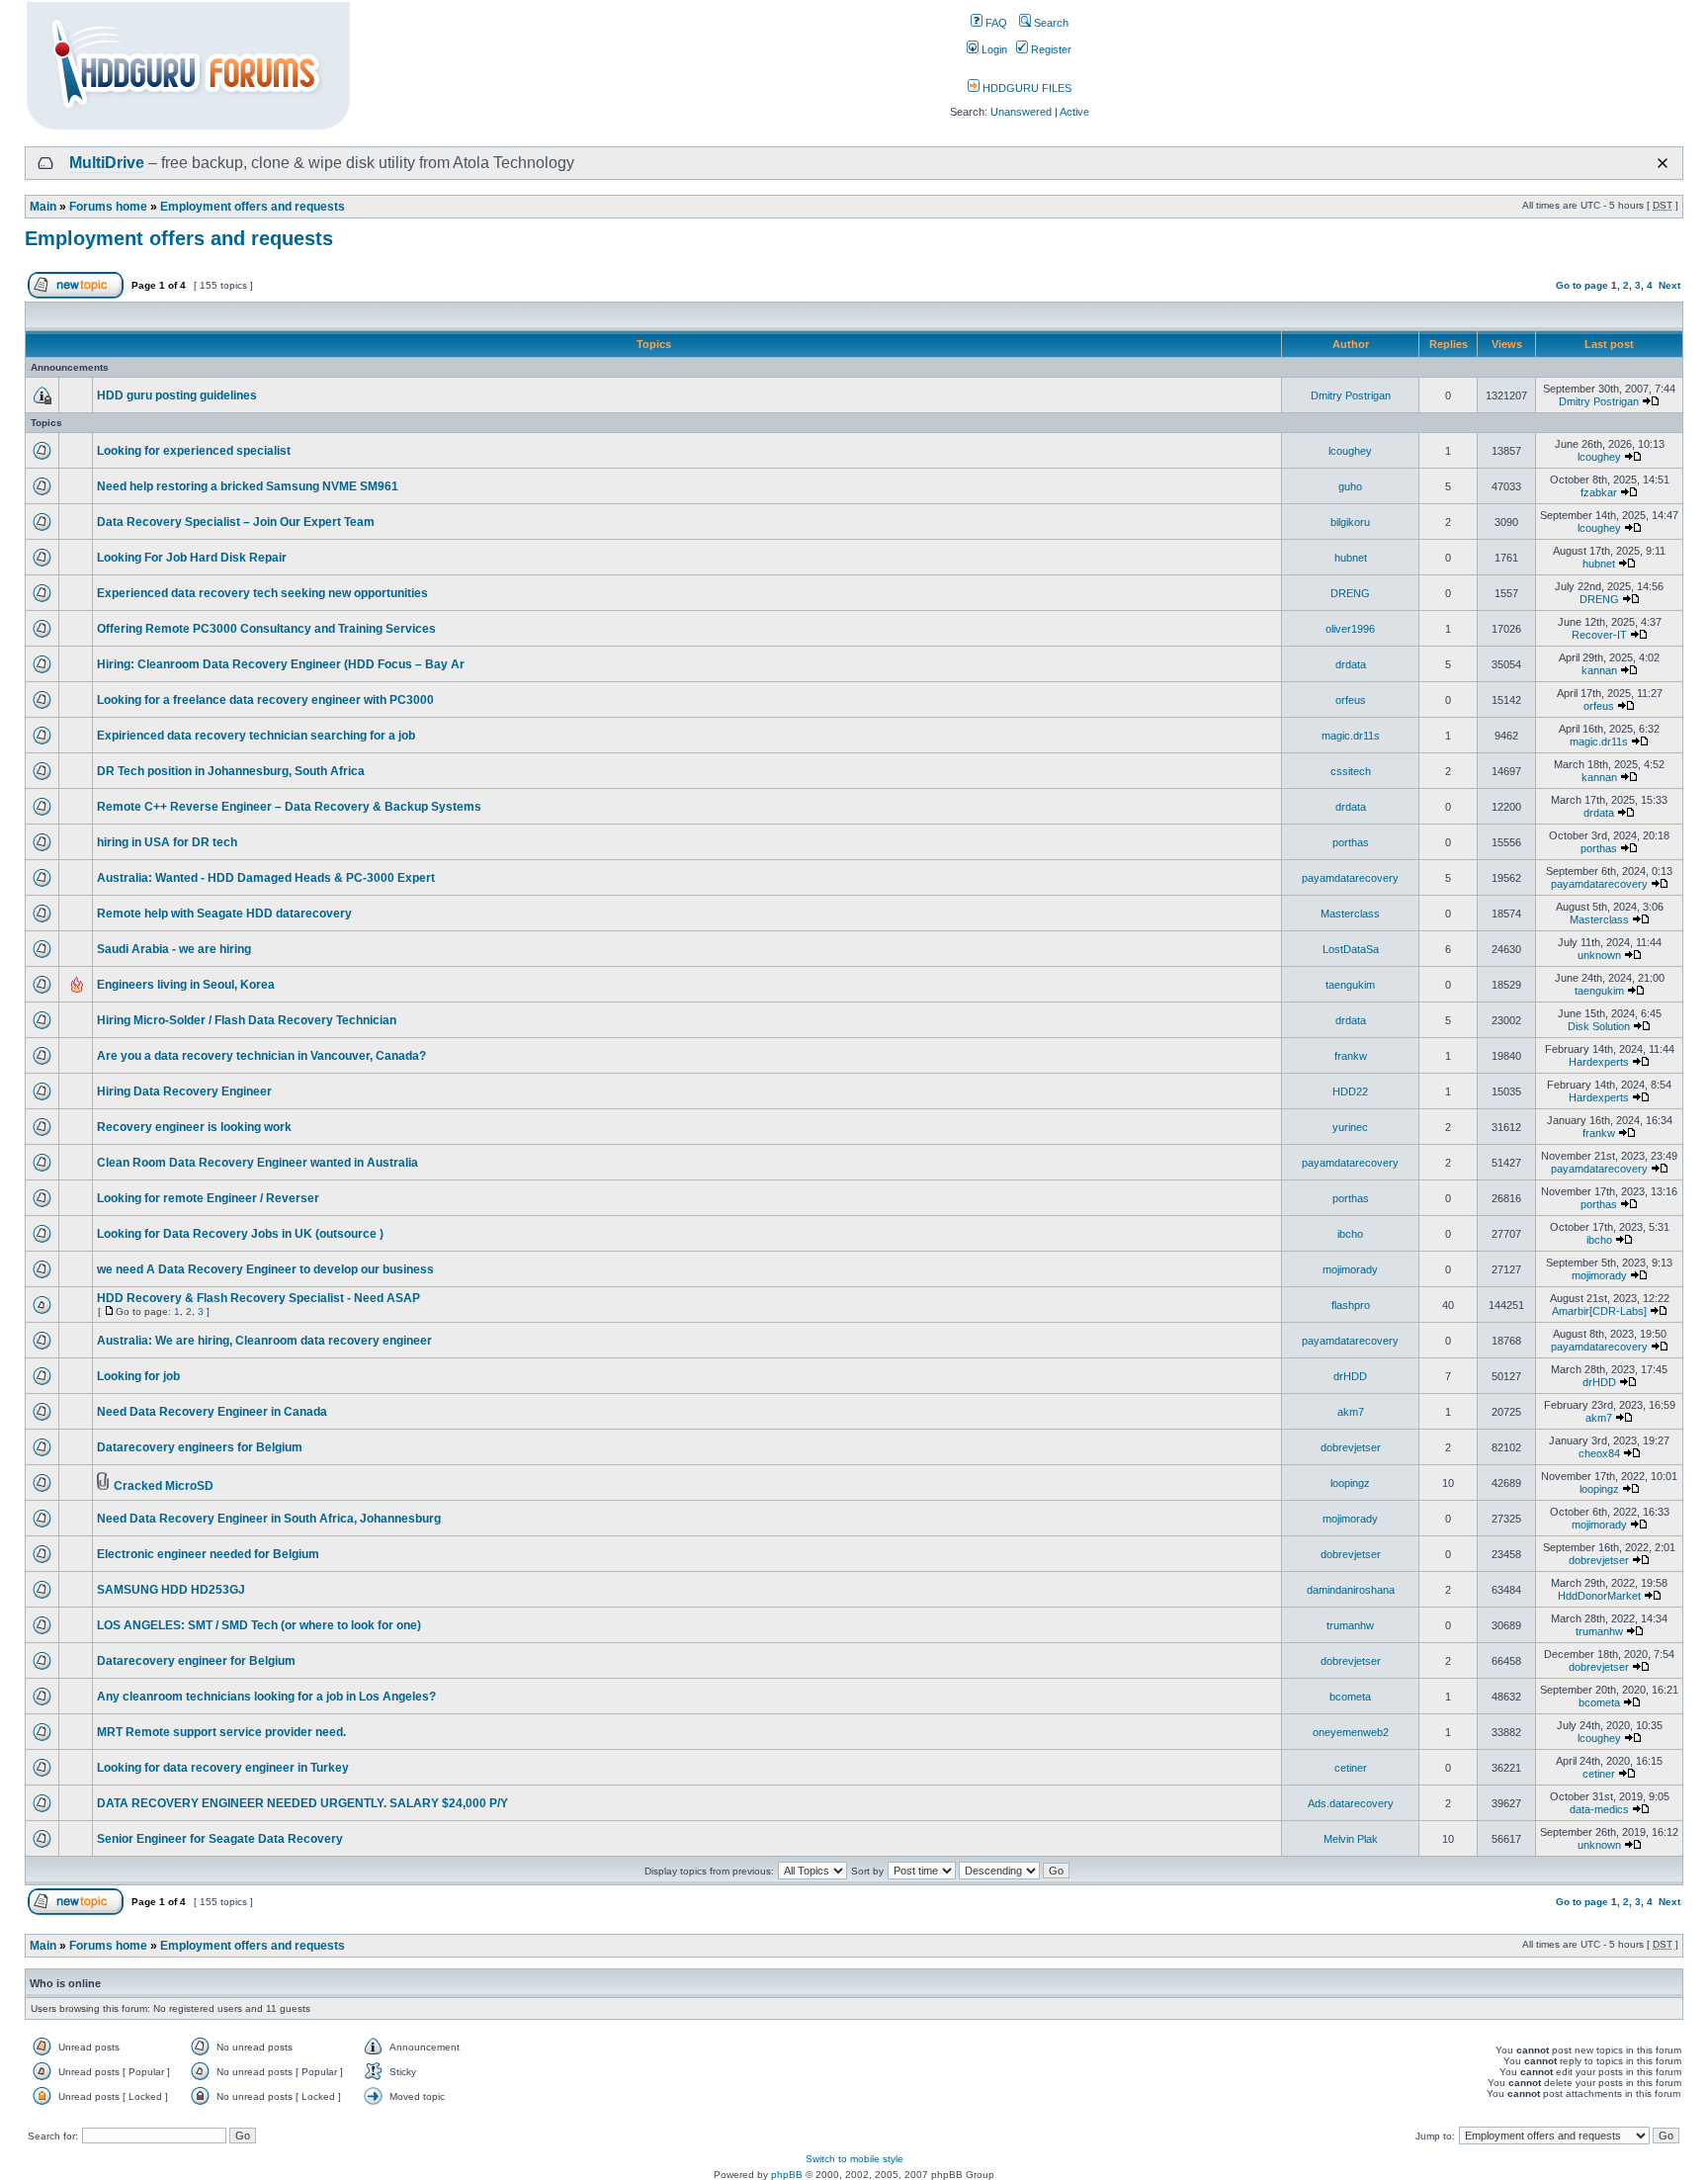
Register (1050, 49)
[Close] (1663, 163)
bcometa (1350, 1697)
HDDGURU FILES (1025, 88)
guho (1350, 486)
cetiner (1351, 1768)
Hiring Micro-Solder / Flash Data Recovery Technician (247, 1020)
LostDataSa (1351, 949)
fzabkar (1599, 492)
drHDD (1350, 1376)
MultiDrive (107, 163)
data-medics (1599, 1809)
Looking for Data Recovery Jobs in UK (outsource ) (240, 1234)
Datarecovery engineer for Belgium (196, 1661)
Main (43, 207)
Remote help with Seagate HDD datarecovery (224, 914)
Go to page (1582, 285)
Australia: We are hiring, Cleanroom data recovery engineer (264, 1341)
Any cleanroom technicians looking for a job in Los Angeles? (266, 1697)
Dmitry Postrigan (1351, 395)
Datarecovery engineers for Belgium (200, 1447)
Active (1074, 112)
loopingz (1350, 1483)
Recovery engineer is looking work (194, 1127)
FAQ (995, 23)
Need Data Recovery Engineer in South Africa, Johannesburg (269, 1519)
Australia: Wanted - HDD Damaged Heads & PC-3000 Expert (266, 878)
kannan (1599, 670)
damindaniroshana (1351, 1590)
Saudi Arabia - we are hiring (174, 949)
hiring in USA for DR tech (167, 842)
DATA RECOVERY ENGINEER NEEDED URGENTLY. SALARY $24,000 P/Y (302, 1803)
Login (993, 49)
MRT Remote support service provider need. (221, 1732)
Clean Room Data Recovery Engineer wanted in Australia (257, 1163)
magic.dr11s (1351, 736)
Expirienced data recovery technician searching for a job (256, 736)
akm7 (1351, 1412)
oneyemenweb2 (1351, 1732)
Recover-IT (1599, 635)
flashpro (1351, 1305)
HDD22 (1350, 1091)
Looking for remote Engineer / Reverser (208, 1198)
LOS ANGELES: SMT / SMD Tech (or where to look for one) (259, 1625)
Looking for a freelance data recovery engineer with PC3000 (265, 700)
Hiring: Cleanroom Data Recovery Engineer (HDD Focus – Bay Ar (281, 664)
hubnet (1351, 558)
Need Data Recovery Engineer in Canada (212, 1412)
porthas (1351, 842)
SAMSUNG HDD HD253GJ (171, 1590)
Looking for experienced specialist (194, 451)
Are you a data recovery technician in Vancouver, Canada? (261, 1056)
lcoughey (1350, 451)
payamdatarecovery (1350, 878)
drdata (1351, 664)
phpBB (787, 2175)
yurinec (1350, 1127)
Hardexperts (1599, 1062)
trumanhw (1350, 1625)
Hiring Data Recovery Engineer (184, 1091)
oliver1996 (1350, 629)
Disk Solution (1599, 1026)
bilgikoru (1350, 522)
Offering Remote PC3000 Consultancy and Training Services (266, 629)
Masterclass (1350, 914)
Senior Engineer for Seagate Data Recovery (220, 1839)
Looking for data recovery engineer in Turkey (223, 1768)
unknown (1599, 955)
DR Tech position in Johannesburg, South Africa (231, 771)
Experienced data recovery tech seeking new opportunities (262, 593)
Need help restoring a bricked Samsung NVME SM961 (248, 486)
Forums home (108, 207)
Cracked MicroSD (164, 1486)
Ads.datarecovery (1351, 1803)
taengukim (1350, 985)
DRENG (1350, 593)
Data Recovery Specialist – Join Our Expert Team (236, 522)
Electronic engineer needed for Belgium (208, 1554)
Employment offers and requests (253, 207)
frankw (1351, 1056)
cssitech (1351, 771)
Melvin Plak (1351, 1839)
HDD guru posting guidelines (177, 395)
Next (1669, 285)
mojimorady (1350, 1269)
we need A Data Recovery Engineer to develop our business (265, 1269)
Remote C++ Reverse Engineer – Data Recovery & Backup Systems (289, 807)
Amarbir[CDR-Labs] (1599, 1311)
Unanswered (1021, 112)
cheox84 (1599, 1453)
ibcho (1350, 1234)
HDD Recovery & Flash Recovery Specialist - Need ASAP (258, 1298)
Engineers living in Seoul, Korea (186, 985)
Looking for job (138, 1376)
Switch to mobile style (854, 2159)
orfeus (1351, 700)
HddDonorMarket (1599, 1596)
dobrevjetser (1351, 1447)
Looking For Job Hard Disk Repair (192, 558)
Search (1050, 23)
